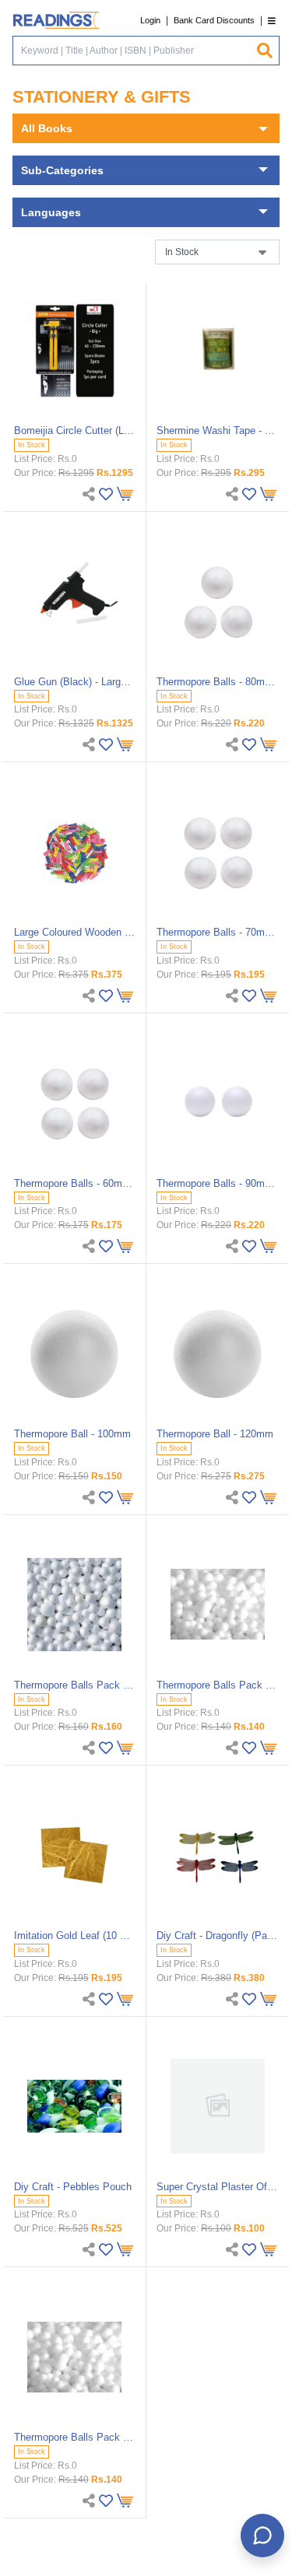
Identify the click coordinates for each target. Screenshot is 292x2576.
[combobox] (134, 51)
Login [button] (150, 20)
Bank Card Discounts (214, 20)
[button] (272, 21)
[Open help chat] (262, 2536)
